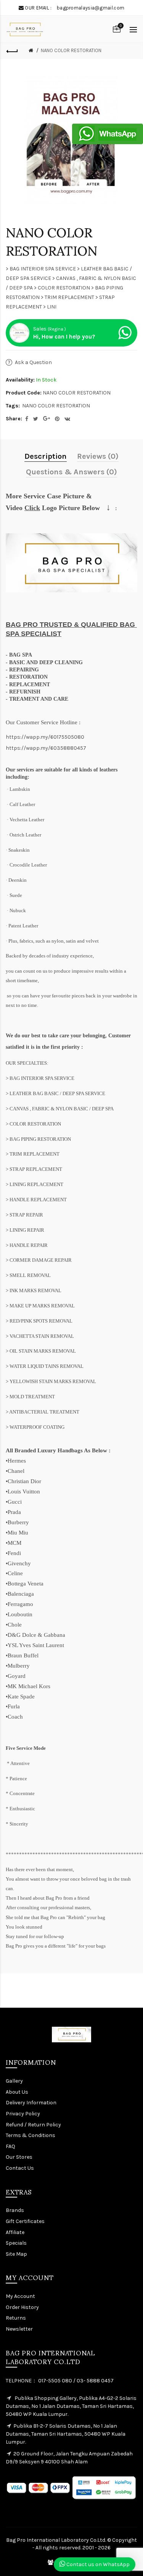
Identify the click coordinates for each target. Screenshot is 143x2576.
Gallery (14, 2081)
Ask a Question (33, 362)
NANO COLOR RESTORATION (71, 50)
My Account (20, 2296)
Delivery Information (31, 2103)
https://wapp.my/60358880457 (46, 748)
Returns (16, 2318)
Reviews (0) (98, 456)
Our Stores (19, 2157)
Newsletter (19, 2329)
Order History (22, 2307)
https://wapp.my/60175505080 (45, 737)
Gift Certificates (25, 2221)
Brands (15, 2210)
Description (46, 456)
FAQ (10, 2146)
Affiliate (15, 2232)
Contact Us (20, 2168)
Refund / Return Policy (33, 2125)
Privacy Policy (23, 2114)
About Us (17, 2092)
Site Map (16, 2254)
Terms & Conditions (31, 2135)
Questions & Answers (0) (71, 472)
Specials (16, 2243)
